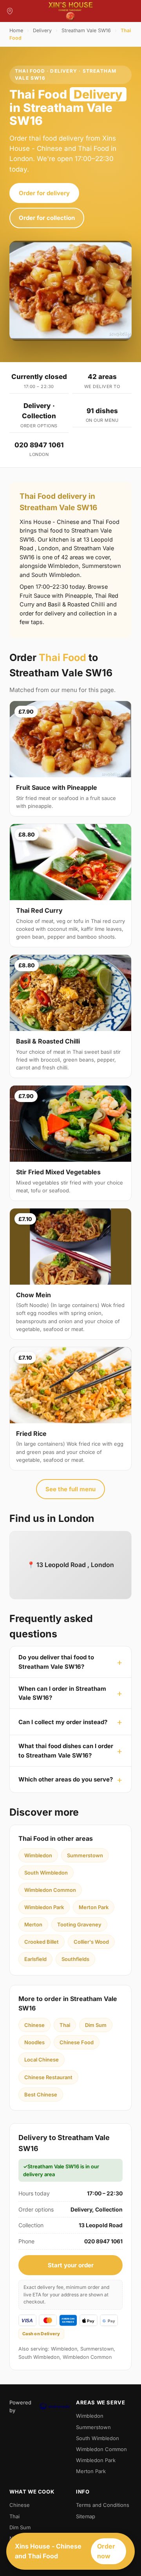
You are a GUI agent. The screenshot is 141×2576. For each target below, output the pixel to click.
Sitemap (86, 2516)
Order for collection (47, 218)
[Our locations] (10, 11)
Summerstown (85, 1855)
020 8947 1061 (39, 445)
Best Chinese (41, 2094)
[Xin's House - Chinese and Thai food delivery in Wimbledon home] (70, 11)
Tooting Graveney (79, 1924)
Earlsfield (35, 1959)
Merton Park (94, 1907)
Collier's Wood (91, 1942)
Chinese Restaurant (48, 2077)
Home (16, 30)
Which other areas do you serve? (66, 1779)
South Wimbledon (46, 1873)
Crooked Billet (42, 1942)
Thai (65, 2025)
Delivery (42, 30)
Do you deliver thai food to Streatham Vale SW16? (56, 1662)
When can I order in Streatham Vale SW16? (62, 1693)
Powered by (20, 2406)
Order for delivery (44, 193)
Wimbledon (38, 1855)
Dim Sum (96, 2025)
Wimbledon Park (44, 1907)
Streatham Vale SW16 (86, 30)
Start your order (71, 2265)
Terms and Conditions (103, 2505)
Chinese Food (77, 2042)
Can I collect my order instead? (63, 1722)
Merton (33, 1924)
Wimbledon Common (50, 1890)
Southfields (75, 1959)
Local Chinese (42, 2060)
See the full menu (70, 1489)
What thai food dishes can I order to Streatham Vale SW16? (66, 1750)
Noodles (34, 2042)
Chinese (34, 2025)
